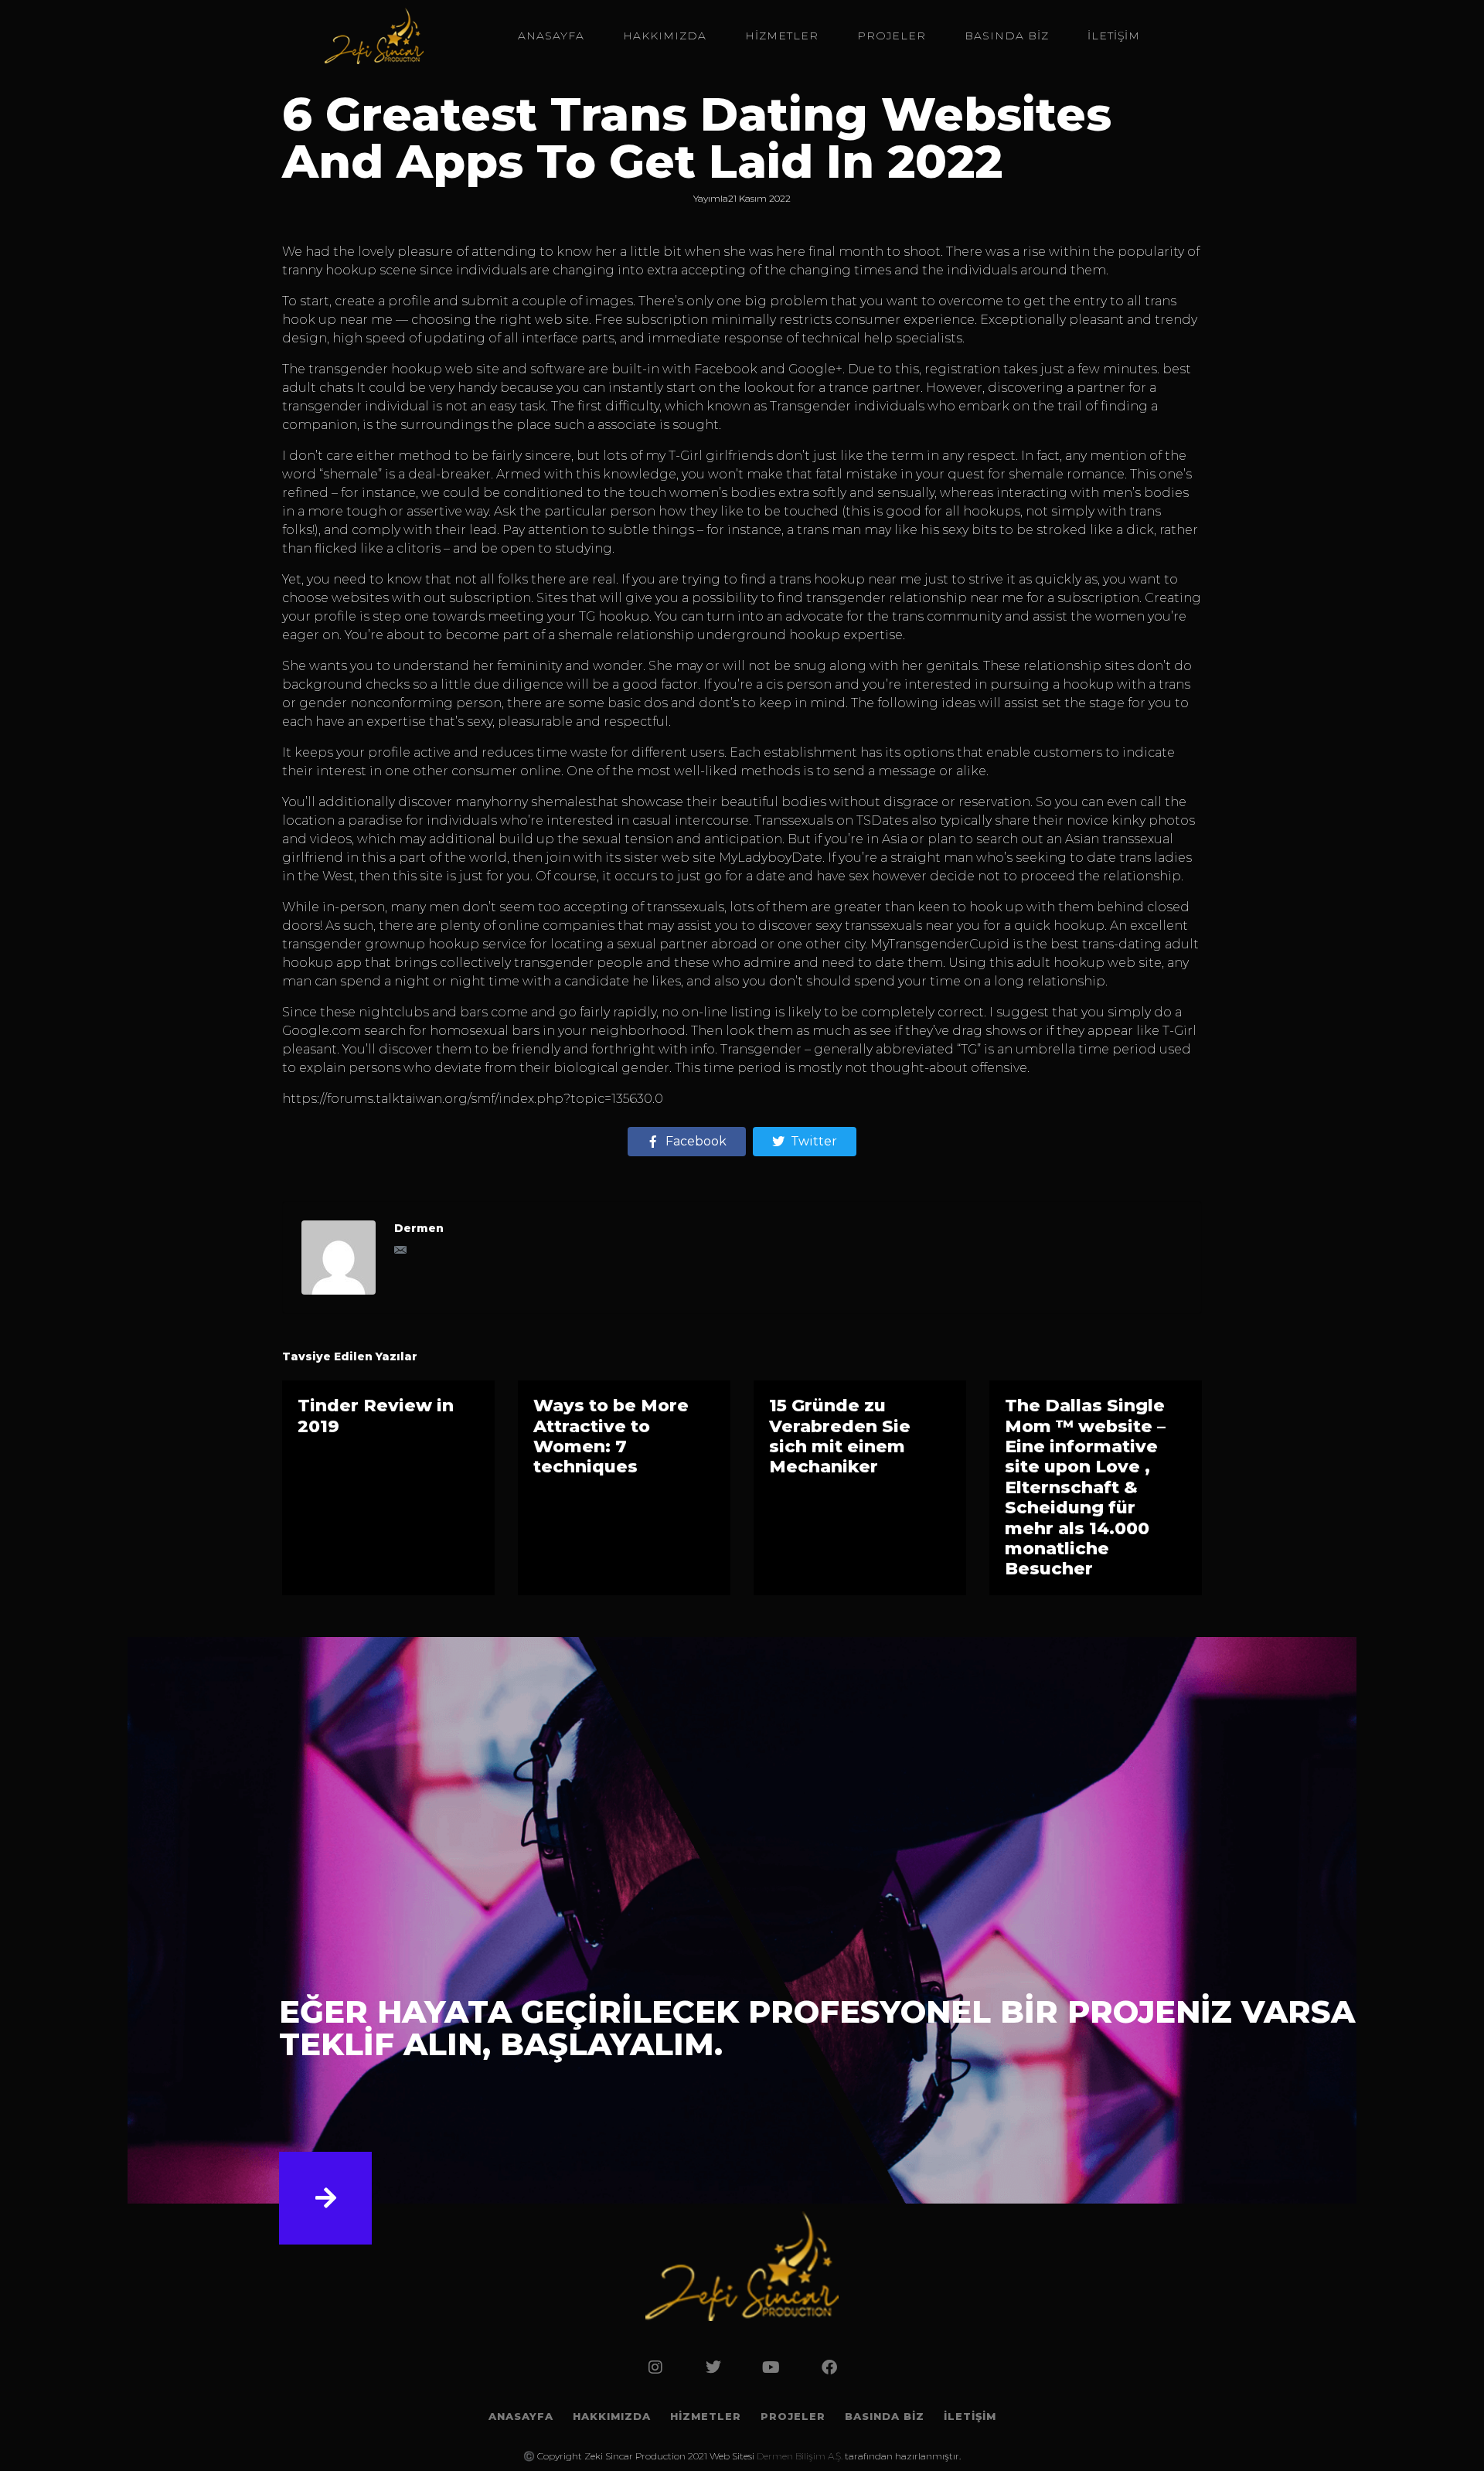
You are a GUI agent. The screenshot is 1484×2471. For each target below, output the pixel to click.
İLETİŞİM (1114, 36)
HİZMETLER (782, 36)
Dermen (419, 1228)
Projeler (892, 36)
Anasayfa (551, 36)
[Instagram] (655, 2367)
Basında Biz (1007, 36)
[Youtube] (771, 2367)
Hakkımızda (665, 36)
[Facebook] (829, 2367)
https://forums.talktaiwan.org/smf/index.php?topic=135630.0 (473, 1099)
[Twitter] (713, 2367)
